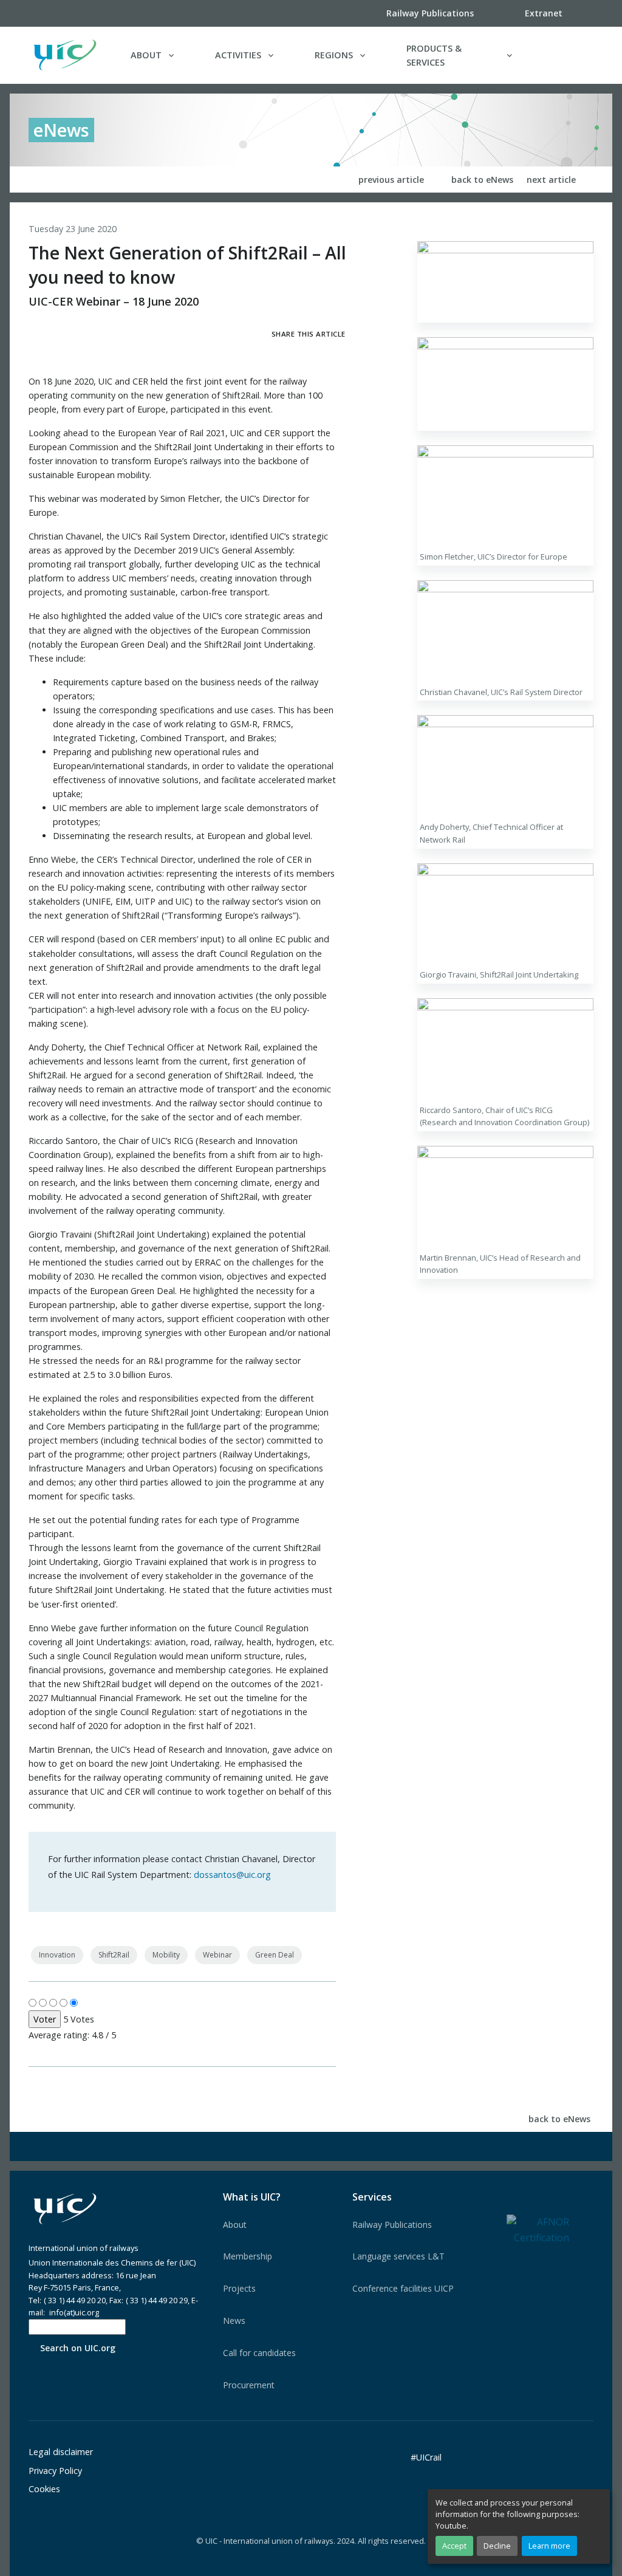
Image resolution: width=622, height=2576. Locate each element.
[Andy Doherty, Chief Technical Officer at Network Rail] (505, 766)
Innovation (57, 1955)
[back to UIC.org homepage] (65, 55)
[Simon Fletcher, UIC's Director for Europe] (505, 495)
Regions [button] (334, 55)
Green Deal (275, 1955)
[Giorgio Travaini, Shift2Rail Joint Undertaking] (505, 913)
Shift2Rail (114, 1955)
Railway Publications (392, 2225)
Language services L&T (398, 2256)
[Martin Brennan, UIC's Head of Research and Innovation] (505, 1197)
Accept (454, 2546)
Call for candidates (259, 2353)
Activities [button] (238, 55)
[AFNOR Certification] (538, 2229)
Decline (497, 2546)
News (234, 2321)
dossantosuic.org (232, 1875)
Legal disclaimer (61, 2452)
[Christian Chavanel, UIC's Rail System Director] (505, 631)
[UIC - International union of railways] (65, 2209)
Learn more (549, 2546)
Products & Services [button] (434, 55)
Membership (248, 2256)
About (235, 2225)
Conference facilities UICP (403, 2288)
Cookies (44, 2489)
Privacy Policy (55, 2471)
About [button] (146, 55)
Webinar (217, 1955)
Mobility (166, 1955)
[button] (569, 55)
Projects (239, 2288)
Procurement (249, 2385)
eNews (61, 130)
